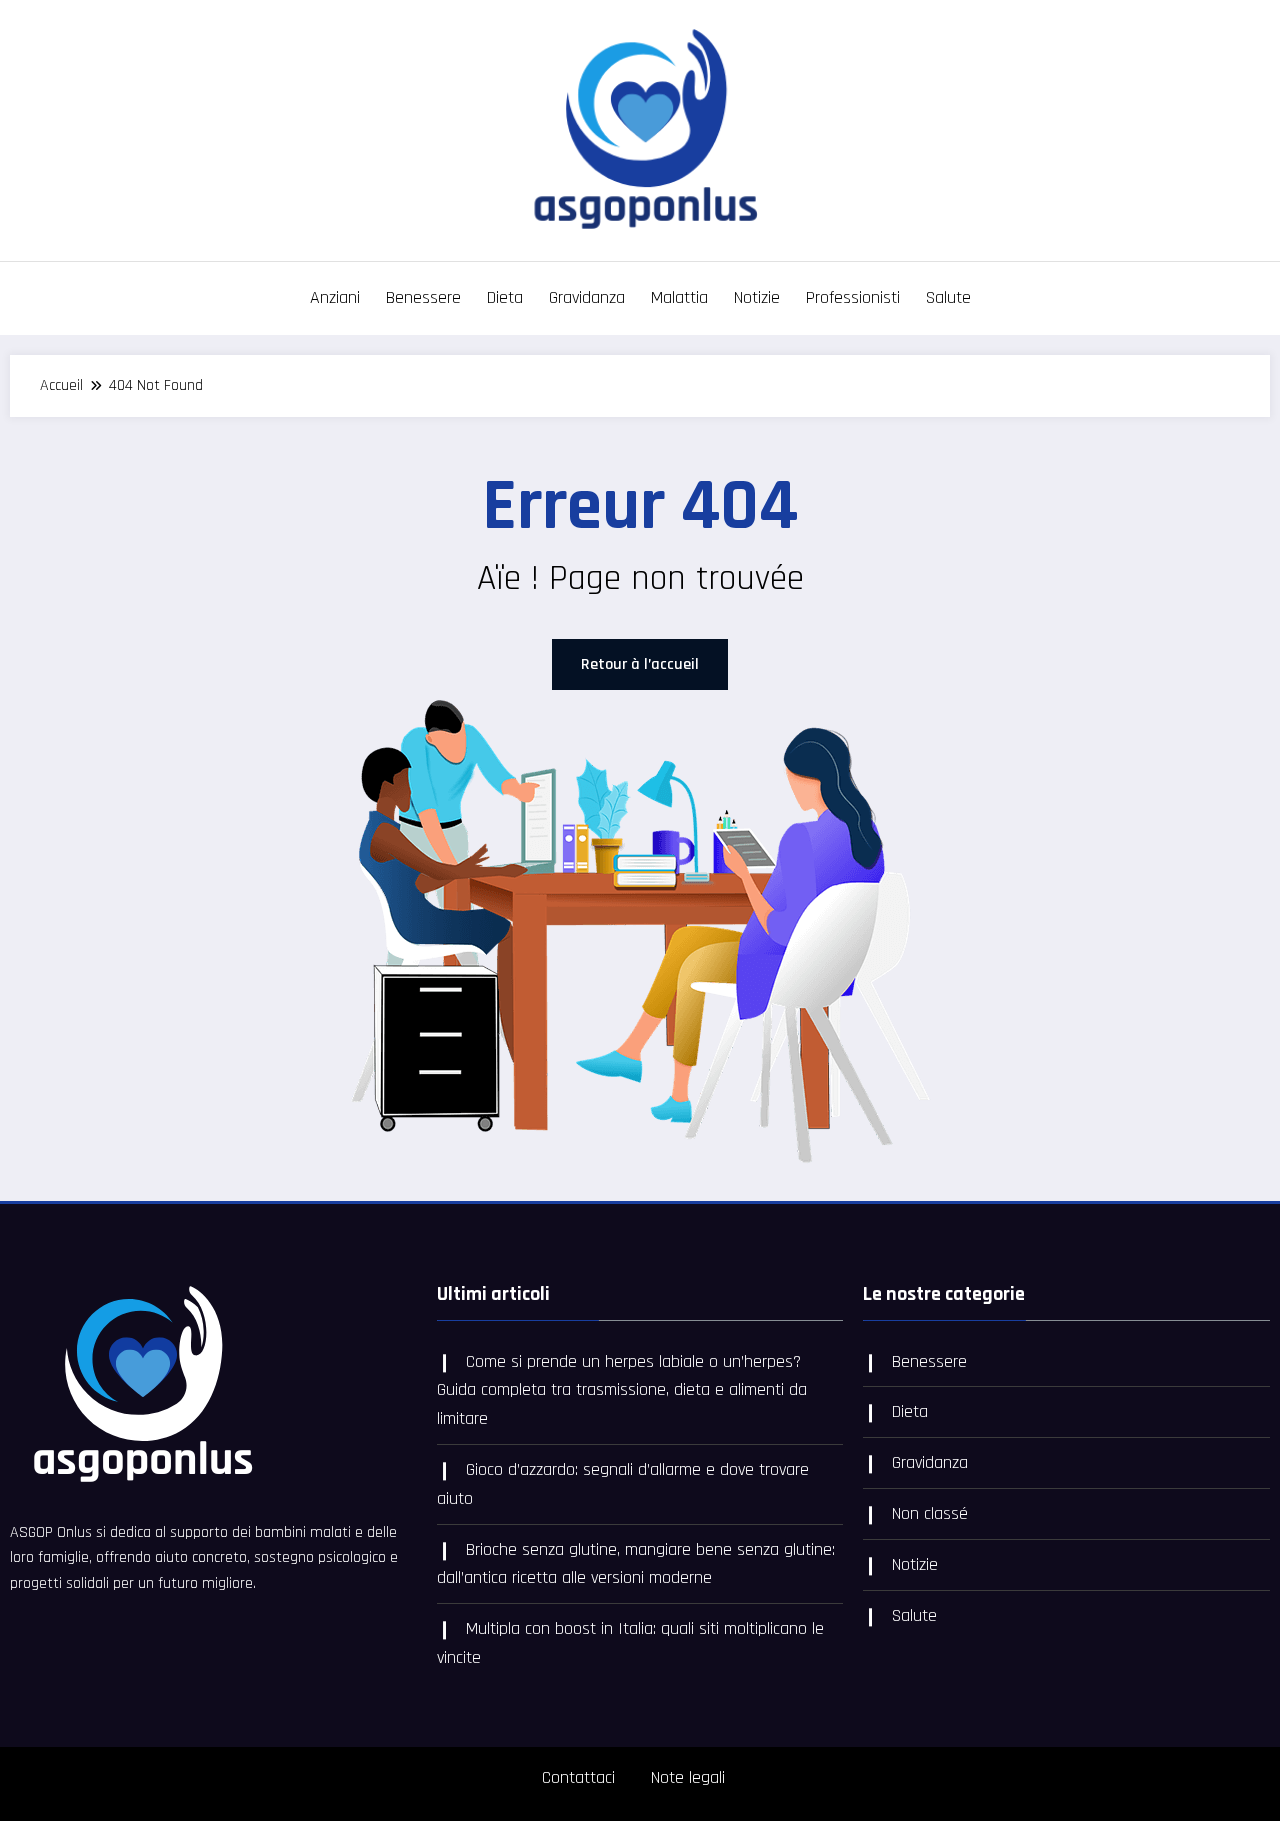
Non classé (930, 1513)
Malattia (679, 297)
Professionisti (853, 297)
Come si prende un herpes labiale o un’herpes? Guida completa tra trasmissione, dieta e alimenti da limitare (622, 1390)
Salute (948, 297)
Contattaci (578, 1777)
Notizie (757, 297)
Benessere (423, 297)
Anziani (335, 297)
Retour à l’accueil (640, 664)
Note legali (688, 1777)
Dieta (505, 297)
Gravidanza (587, 297)
